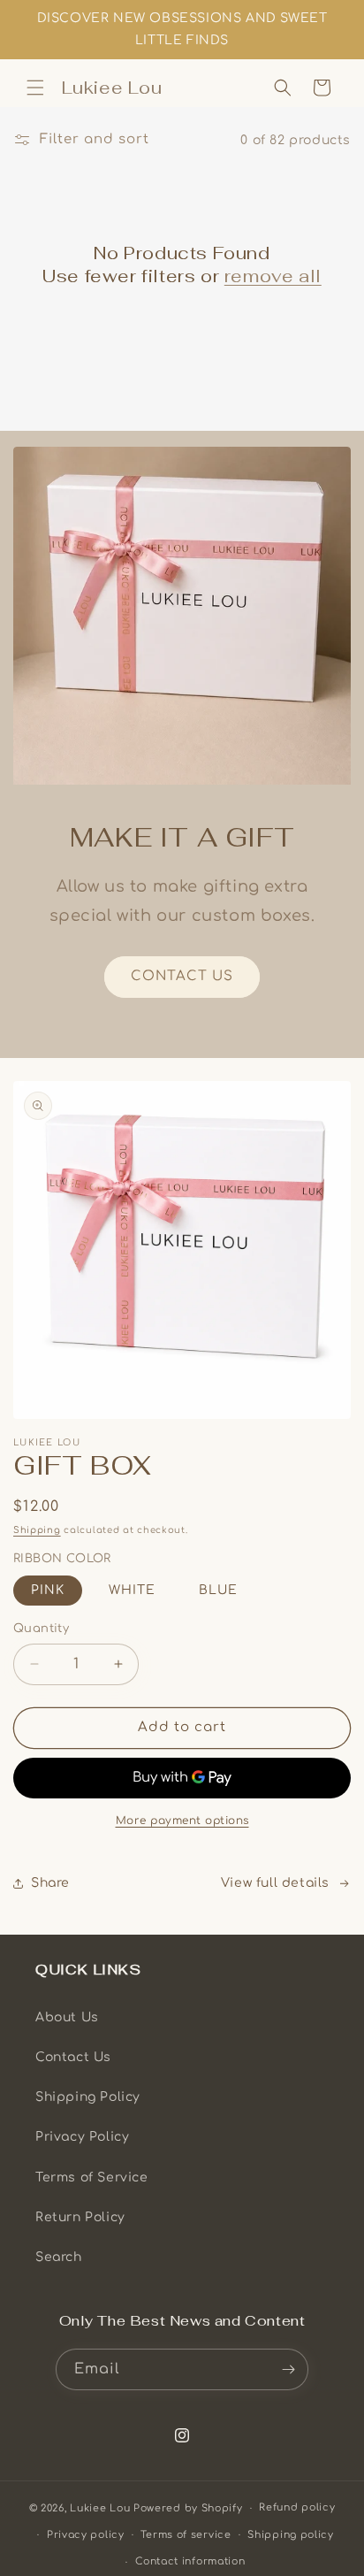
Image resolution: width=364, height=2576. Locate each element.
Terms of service (186, 2535)
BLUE (218, 1590)
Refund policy (297, 2507)
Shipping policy (291, 2535)
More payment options (182, 1821)
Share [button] (50, 1883)
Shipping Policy (88, 2097)
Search (59, 2257)
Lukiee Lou (100, 2508)
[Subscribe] (288, 2369)
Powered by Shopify (188, 2508)
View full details (275, 1883)
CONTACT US (182, 976)
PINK (48, 1590)
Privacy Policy (82, 2137)
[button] (35, 88)
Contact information (190, 2561)
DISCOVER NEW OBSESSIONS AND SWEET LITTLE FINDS (182, 29)
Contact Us (73, 2057)
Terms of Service (92, 2177)
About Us (67, 2017)
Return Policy (80, 2217)
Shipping (37, 1530)
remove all (273, 276)
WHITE (132, 1590)
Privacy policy (86, 2535)
